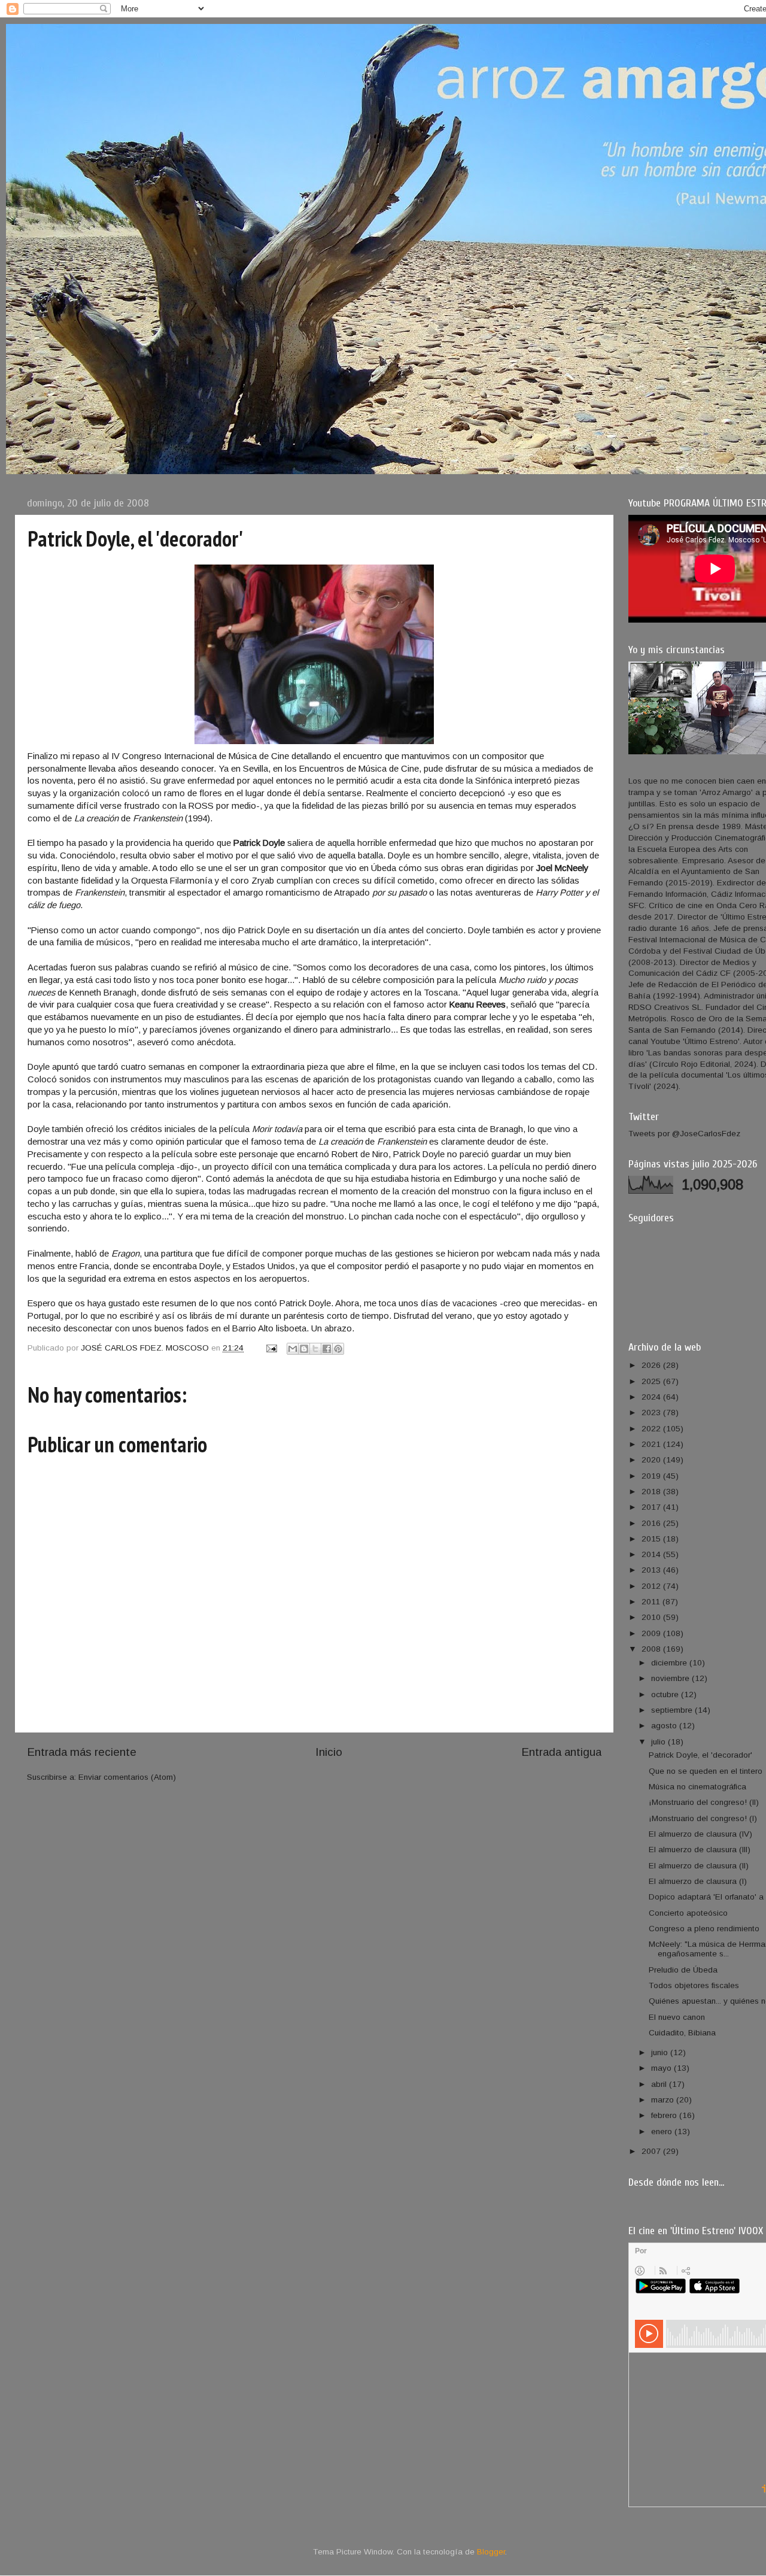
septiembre (673, 1710)
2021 (652, 1444)
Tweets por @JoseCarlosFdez (684, 1134)
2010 (652, 1617)
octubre (666, 1694)
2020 (652, 1460)
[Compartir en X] (315, 1349)
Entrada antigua (561, 1752)
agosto (665, 1726)
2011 (652, 1602)
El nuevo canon (677, 2017)
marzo (664, 2100)
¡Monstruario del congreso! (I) (703, 1818)
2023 (652, 1413)
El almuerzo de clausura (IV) (700, 1834)
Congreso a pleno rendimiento (704, 1929)
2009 (652, 1633)
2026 (652, 1365)
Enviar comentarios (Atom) (127, 1777)
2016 (652, 1523)
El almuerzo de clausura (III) (700, 1850)
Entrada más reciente (82, 1752)
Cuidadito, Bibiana (682, 2033)
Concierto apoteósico (688, 1913)
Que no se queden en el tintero (706, 1771)
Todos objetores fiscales (694, 1985)
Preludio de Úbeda (683, 1970)
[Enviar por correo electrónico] (293, 1349)
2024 (652, 1397)
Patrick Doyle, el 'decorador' (700, 1755)
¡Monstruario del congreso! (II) (704, 1802)
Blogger (491, 2552)
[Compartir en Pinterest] (338, 1349)
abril (660, 2084)
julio (659, 1742)
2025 (652, 1381)
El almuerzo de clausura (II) (699, 1866)
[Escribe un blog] (304, 1349)
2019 (652, 1476)
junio (661, 2052)
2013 (652, 1570)
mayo (662, 2068)
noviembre (671, 1678)
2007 (652, 2151)
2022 (652, 1429)
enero (663, 2132)
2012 (652, 1586)
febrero (665, 2115)
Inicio (329, 1752)
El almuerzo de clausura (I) (698, 1881)
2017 (652, 1507)
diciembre (670, 1663)
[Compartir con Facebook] (327, 1349)
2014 (652, 1554)
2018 (652, 1492)
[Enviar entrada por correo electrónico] (271, 1348)
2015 (652, 1539)
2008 (652, 1649)
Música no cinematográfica (697, 1787)
